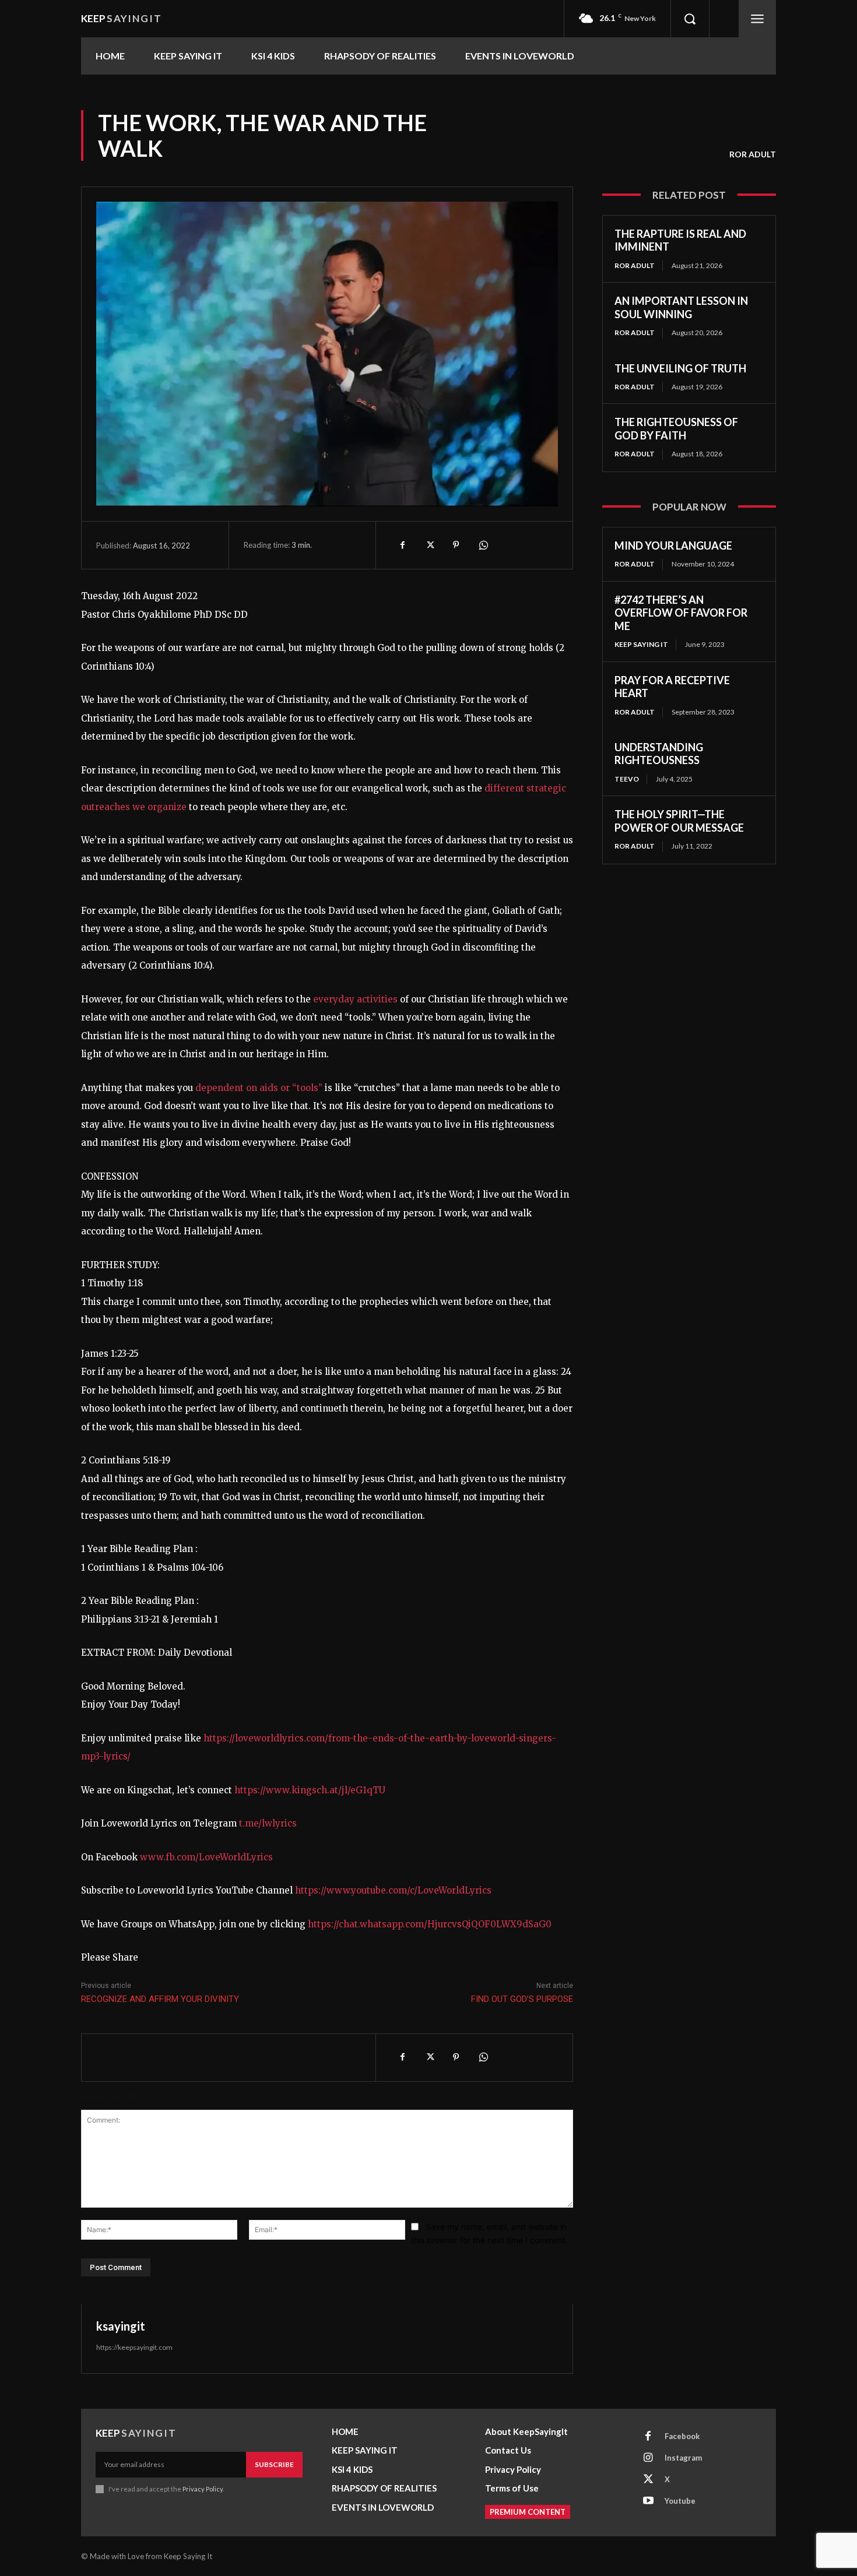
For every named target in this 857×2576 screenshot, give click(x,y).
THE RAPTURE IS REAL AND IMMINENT (680, 240)
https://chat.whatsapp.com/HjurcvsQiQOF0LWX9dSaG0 (430, 1924)
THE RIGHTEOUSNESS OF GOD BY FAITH (676, 429)
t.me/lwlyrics (268, 1823)
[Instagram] (648, 2458)
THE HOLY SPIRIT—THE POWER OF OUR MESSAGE (679, 821)
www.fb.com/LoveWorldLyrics (206, 1857)
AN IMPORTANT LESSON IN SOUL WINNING (681, 307)
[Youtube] (648, 2501)
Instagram (683, 2458)
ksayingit (121, 2326)
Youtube (680, 2501)
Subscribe (274, 2464)
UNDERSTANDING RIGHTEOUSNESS (659, 754)
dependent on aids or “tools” (260, 1088)
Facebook (682, 2436)
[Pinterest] (456, 545)
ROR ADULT (753, 154)
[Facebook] (402, 545)
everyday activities (355, 999)
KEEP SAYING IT (641, 644)
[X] (429, 545)
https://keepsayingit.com (134, 2347)
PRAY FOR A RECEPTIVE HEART (672, 687)
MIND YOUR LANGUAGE (673, 546)
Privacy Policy (203, 2489)
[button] (690, 19)
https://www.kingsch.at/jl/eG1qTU (310, 1790)
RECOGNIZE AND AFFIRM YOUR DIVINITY (160, 1999)
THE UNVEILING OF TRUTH (680, 368)
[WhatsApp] (483, 545)
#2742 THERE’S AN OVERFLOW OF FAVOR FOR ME (681, 613)
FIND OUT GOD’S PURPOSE (522, 1999)
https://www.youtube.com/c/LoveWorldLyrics (393, 1890)
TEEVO (627, 779)
